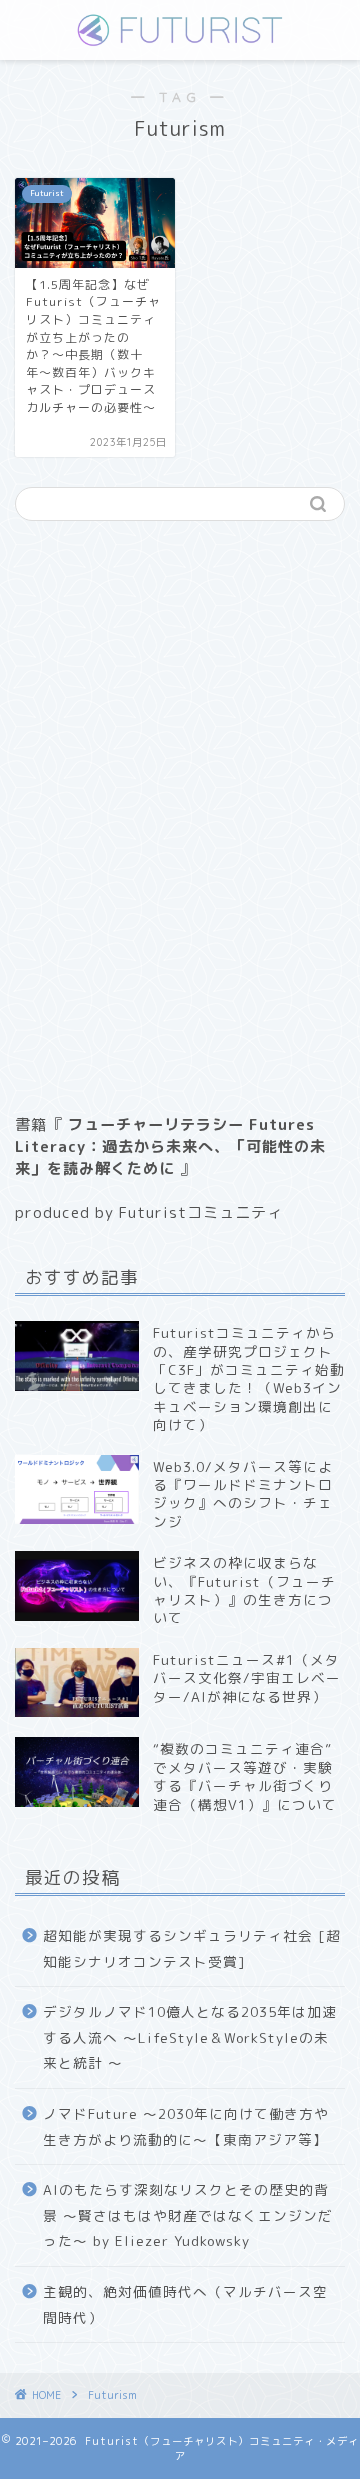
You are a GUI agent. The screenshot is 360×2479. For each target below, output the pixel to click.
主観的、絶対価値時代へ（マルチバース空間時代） (185, 2304)
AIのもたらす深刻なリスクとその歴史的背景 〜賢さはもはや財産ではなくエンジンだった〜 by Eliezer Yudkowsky (188, 2215)
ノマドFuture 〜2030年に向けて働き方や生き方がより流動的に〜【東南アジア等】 (186, 2126)
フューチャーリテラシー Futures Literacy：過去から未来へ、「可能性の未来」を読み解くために (170, 1146)
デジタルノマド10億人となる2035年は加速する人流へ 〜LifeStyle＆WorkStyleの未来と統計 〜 (190, 2037)
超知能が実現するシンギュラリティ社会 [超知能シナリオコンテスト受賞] (192, 1948)
